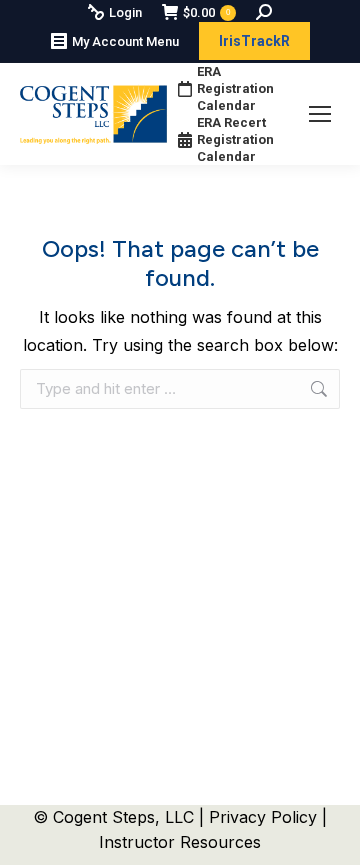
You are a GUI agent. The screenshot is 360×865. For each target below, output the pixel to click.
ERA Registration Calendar (235, 88)
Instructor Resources (180, 842)
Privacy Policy (265, 817)
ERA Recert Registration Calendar (235, 139)
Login (125, 12)
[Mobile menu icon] (320, 114)
